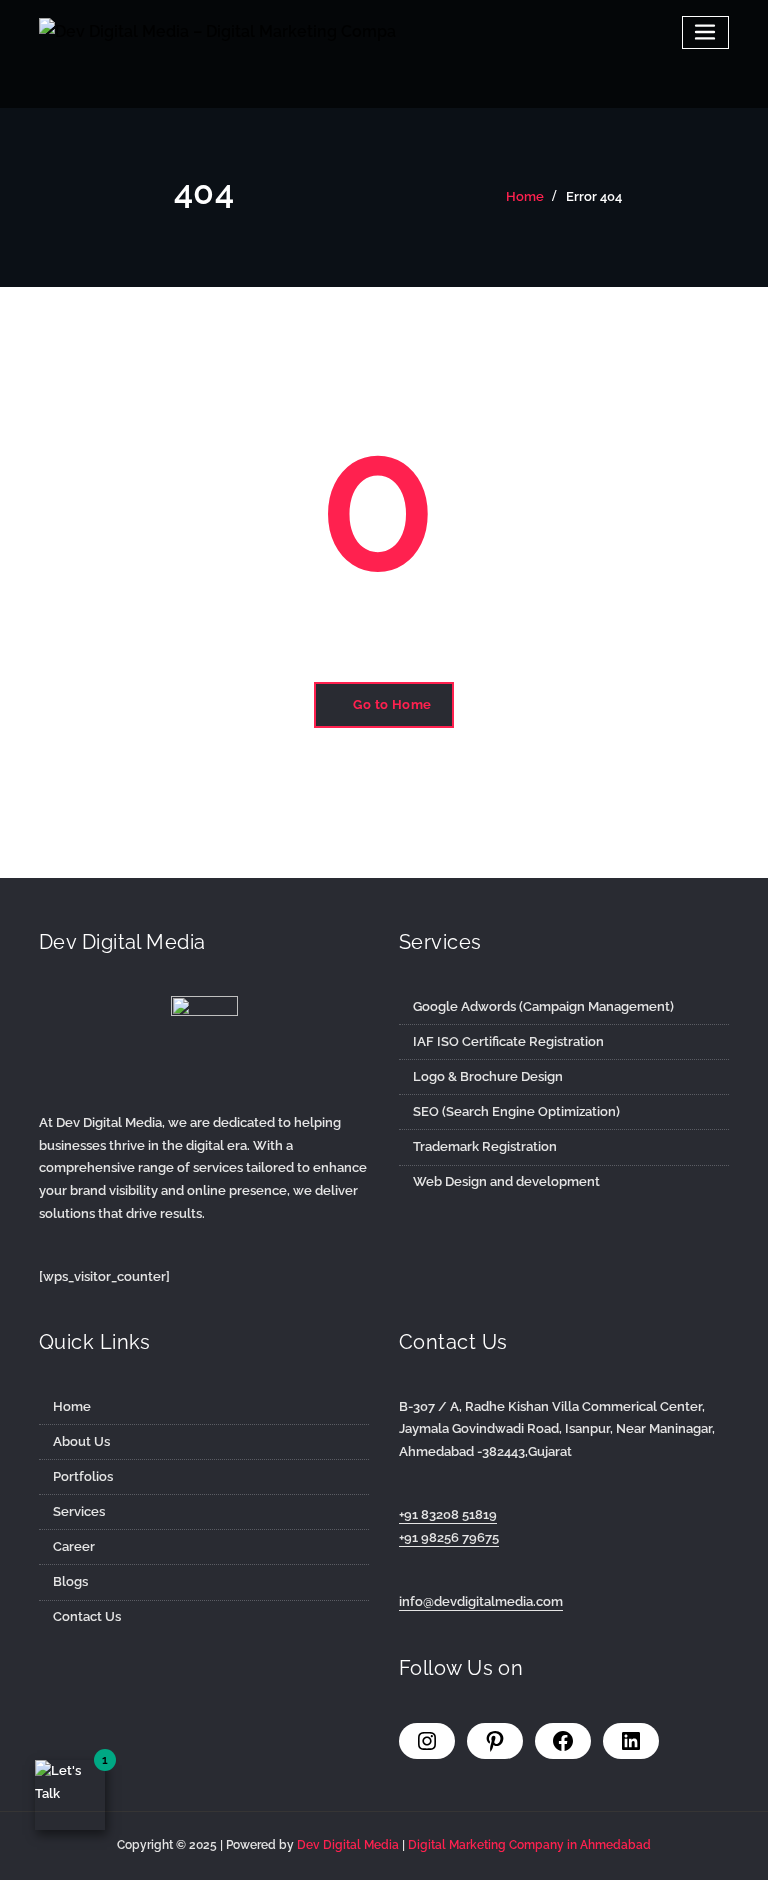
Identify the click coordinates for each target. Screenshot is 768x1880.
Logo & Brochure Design (488, 1076)
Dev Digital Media (349, 1845)
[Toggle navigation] (706, 32)
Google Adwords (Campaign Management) (543, 1006)
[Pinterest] (495, 1741)
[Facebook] (563, 1741)
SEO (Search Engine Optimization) (516, 1111)
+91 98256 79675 (449, 1537)
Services (79, 1511)
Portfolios (83, 1476)
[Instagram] (427, 1741)
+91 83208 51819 (448, 1514)
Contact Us (87, 1616)
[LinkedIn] (631, 1741)
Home (525, 196)
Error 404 (594, 196)
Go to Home (392, 704)
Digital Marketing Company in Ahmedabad (529, 1845)
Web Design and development (506, 1181)
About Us (81, 1441)
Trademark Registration (485, 1146)
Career (74, 1546)
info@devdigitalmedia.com (481, 1601)
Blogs (70, 1581)
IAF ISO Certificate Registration (508, 1041)
